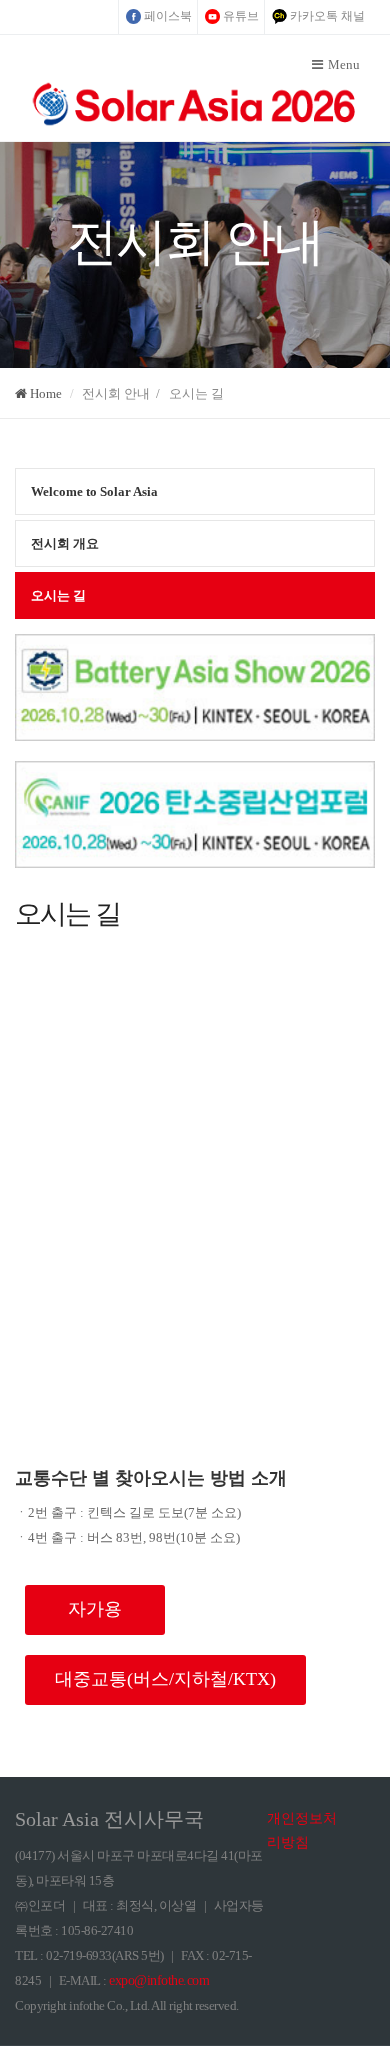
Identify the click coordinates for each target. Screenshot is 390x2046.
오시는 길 (58, 595)
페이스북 (168, 16)
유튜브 (241, 16)
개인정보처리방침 (302, 1830)
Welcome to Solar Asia (94, 491)
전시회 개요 (65, 543)
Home (44, 393)
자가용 (95, 1609)
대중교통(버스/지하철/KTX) (165, 1679)
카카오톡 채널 (327, 16)
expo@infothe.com (159, 1980)
